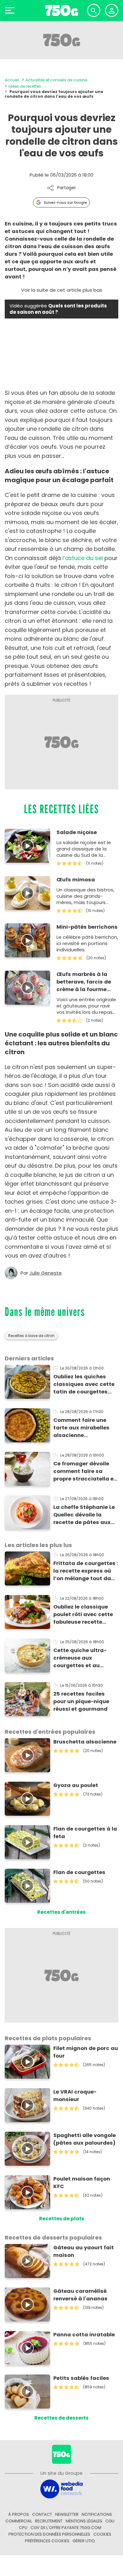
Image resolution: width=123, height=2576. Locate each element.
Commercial (19, 2521)
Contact (42, 2514)
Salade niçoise (77, 832)
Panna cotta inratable (84, 2335)
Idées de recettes (25, 86)
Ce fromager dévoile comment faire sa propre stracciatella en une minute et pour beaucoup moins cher (85, 1471)
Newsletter (67, 2514)
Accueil (12, 80)
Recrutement (49, 2521)
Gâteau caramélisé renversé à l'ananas (80, 2295)
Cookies (102, 2534)
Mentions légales (84, 2521)
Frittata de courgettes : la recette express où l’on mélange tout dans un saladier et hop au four (86, 1571)
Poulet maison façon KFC (82, 2183)
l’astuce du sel (83, 558)
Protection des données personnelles (49, 2534)
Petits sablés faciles (81, 2378)
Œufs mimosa (76, 880)
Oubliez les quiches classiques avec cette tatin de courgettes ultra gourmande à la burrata (84, 1384)
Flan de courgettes (79, 1872)
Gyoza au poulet (76, 1785)
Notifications (97, 2514)
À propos (19, 2514)
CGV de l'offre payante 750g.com (66, 2528)
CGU (110, 2521)
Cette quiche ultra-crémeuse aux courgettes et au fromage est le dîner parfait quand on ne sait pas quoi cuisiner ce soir (83, 1658)
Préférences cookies (47, 2541)
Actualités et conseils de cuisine (56, 80)
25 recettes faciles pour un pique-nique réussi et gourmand (81, 1701)
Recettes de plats (62, 2219)
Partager (67, 188)
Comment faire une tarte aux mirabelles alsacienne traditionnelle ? (81, 1428)
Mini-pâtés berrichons (87, 927)
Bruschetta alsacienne (85, 1742)
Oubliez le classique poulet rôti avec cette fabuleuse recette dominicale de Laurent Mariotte (84, 1615)
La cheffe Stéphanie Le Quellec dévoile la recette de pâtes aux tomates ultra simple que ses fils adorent (84, 1515)
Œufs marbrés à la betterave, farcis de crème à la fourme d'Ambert (84, 982)
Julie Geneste (46, 1273)
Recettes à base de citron (31, 1336)
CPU (23, 2528)
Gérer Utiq (84, 2541)
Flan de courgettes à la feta (85, 1833)
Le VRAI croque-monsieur (75, 2096)
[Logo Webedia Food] (61, 2488)
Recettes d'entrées (61, 1912)
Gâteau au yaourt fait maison (84, 2251)
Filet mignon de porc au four (86, 2052)
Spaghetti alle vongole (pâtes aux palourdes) (85, 2139)
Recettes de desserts (61, 2418)
